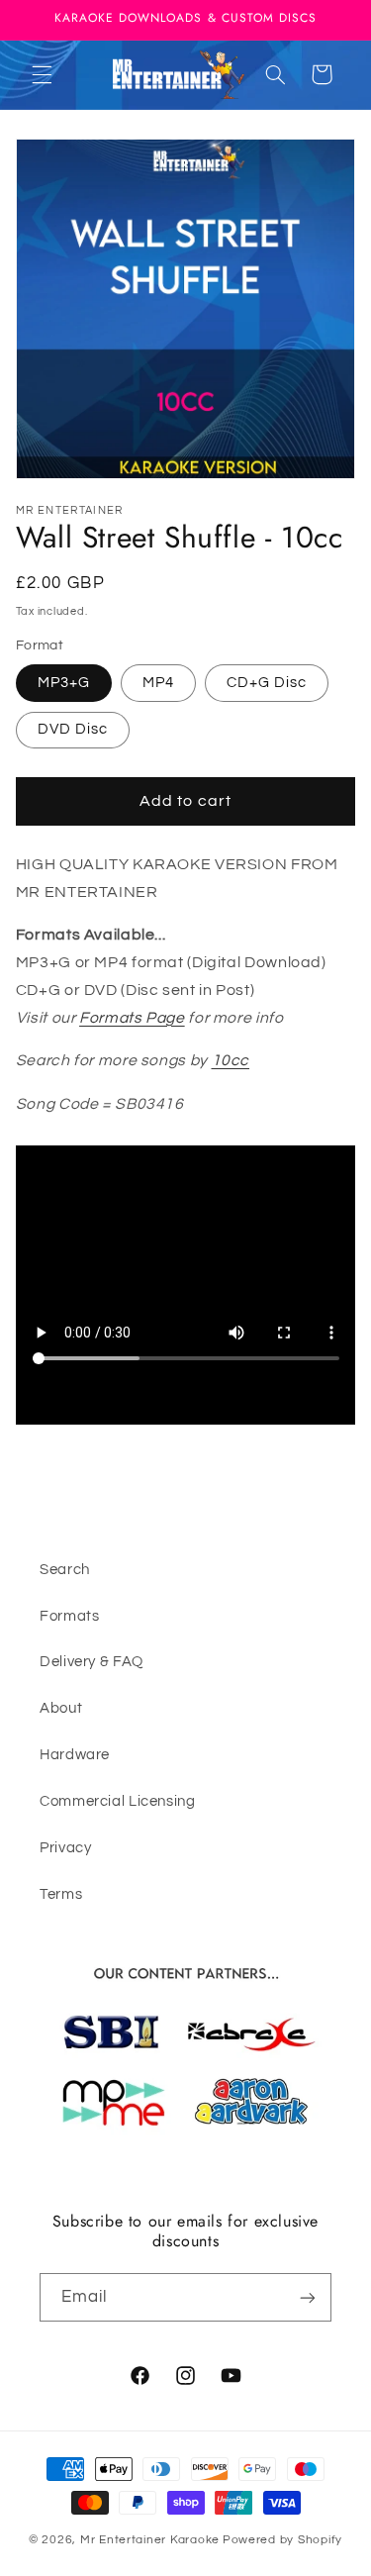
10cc (231, 1060)
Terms (61, 1894)
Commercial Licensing (118, 1801)
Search (65, 1570)
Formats (69, 1616)
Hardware (75, 1755)
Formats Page (132, 1018)
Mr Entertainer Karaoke (150, 2540)
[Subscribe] (308, 2297)
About (61, 1708)
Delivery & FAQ (92, 1662)
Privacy (65, 1848)
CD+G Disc (267, 683)
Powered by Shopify (282, 2540)
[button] (42, 74)
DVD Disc (73, 729)
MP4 (158, 683)
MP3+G (64, 683)
